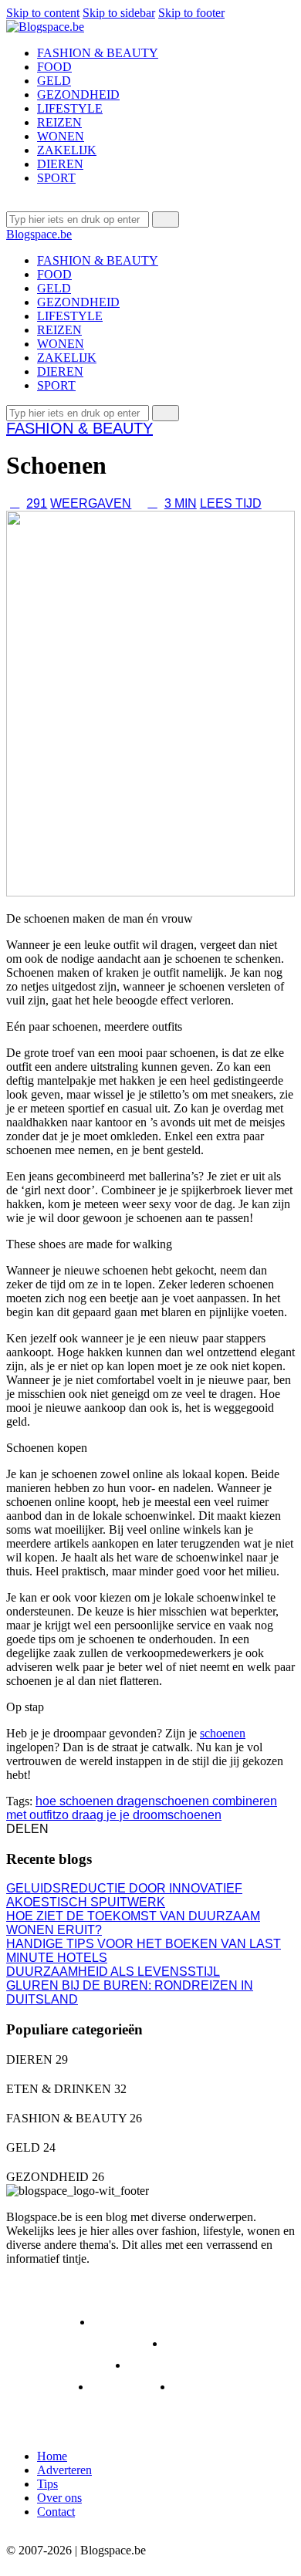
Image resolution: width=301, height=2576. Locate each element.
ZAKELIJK (51, 2408)
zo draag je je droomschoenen (139, 1815)
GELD (198, 2343)
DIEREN (46, 2322)
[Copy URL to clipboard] (109, 1829)
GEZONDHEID (63, 2365)
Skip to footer (191, 13)
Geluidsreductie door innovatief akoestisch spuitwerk (124, 1895)
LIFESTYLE (177, 2365)
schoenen (223, 1733)
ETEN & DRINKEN (161, 2322)
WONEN (212, 2387)
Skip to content (43, 13)
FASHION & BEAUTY (79, 428)
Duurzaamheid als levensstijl (113, 1972)
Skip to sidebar (119, 13)
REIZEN (45, 2387)
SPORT (128, 2387)
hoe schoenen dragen (95, 1801)
